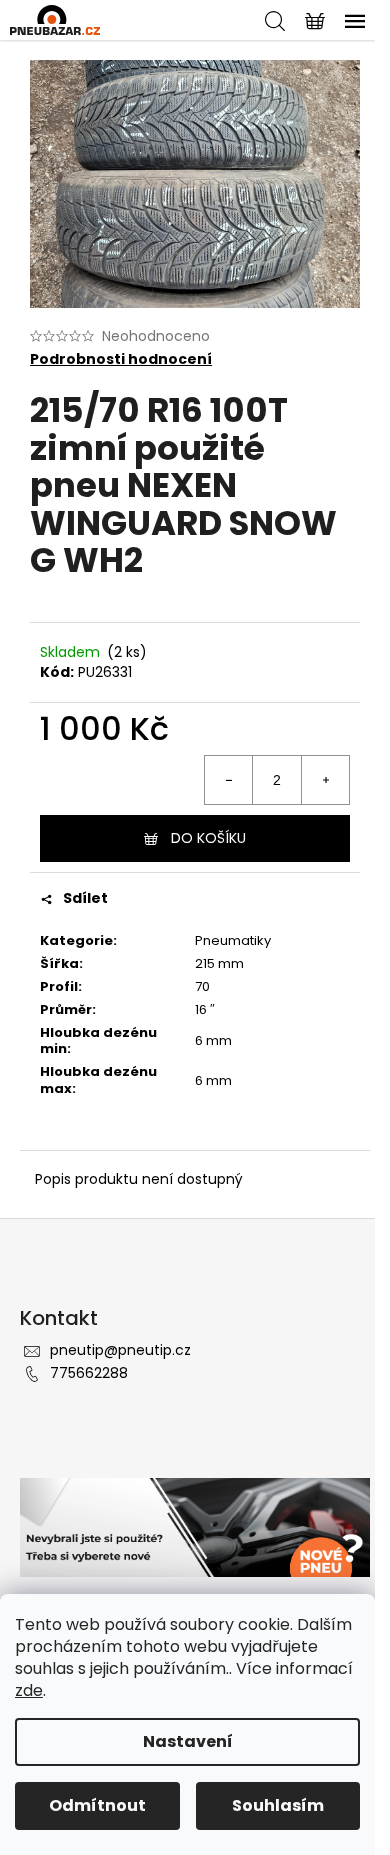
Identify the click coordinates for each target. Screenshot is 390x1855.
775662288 (89, 1373)
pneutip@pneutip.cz (120, 1350)
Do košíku (208, 838)
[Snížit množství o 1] (229, 780)
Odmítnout (97, 1805)
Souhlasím (278, 1805)
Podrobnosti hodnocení (121, 359)
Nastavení (188, 1741)
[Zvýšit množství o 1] (325, 780)
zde (29, 1690)
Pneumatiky (233, 940)
